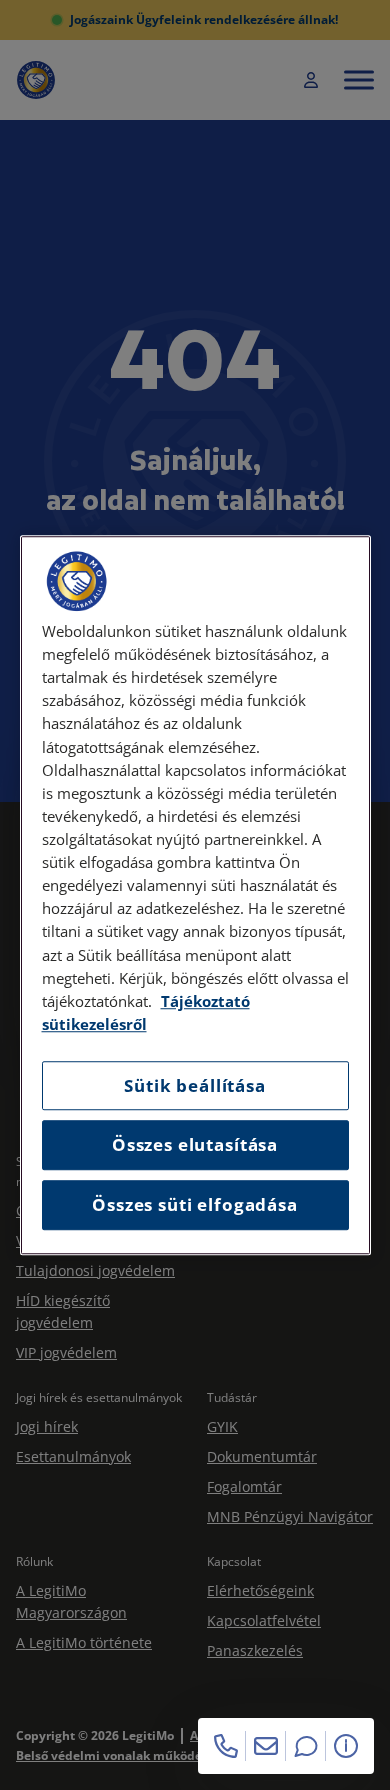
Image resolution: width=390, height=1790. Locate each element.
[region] (195, 895)
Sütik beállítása (194, 1085)
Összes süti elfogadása (194, 1204)
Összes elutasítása (195, 1145)
